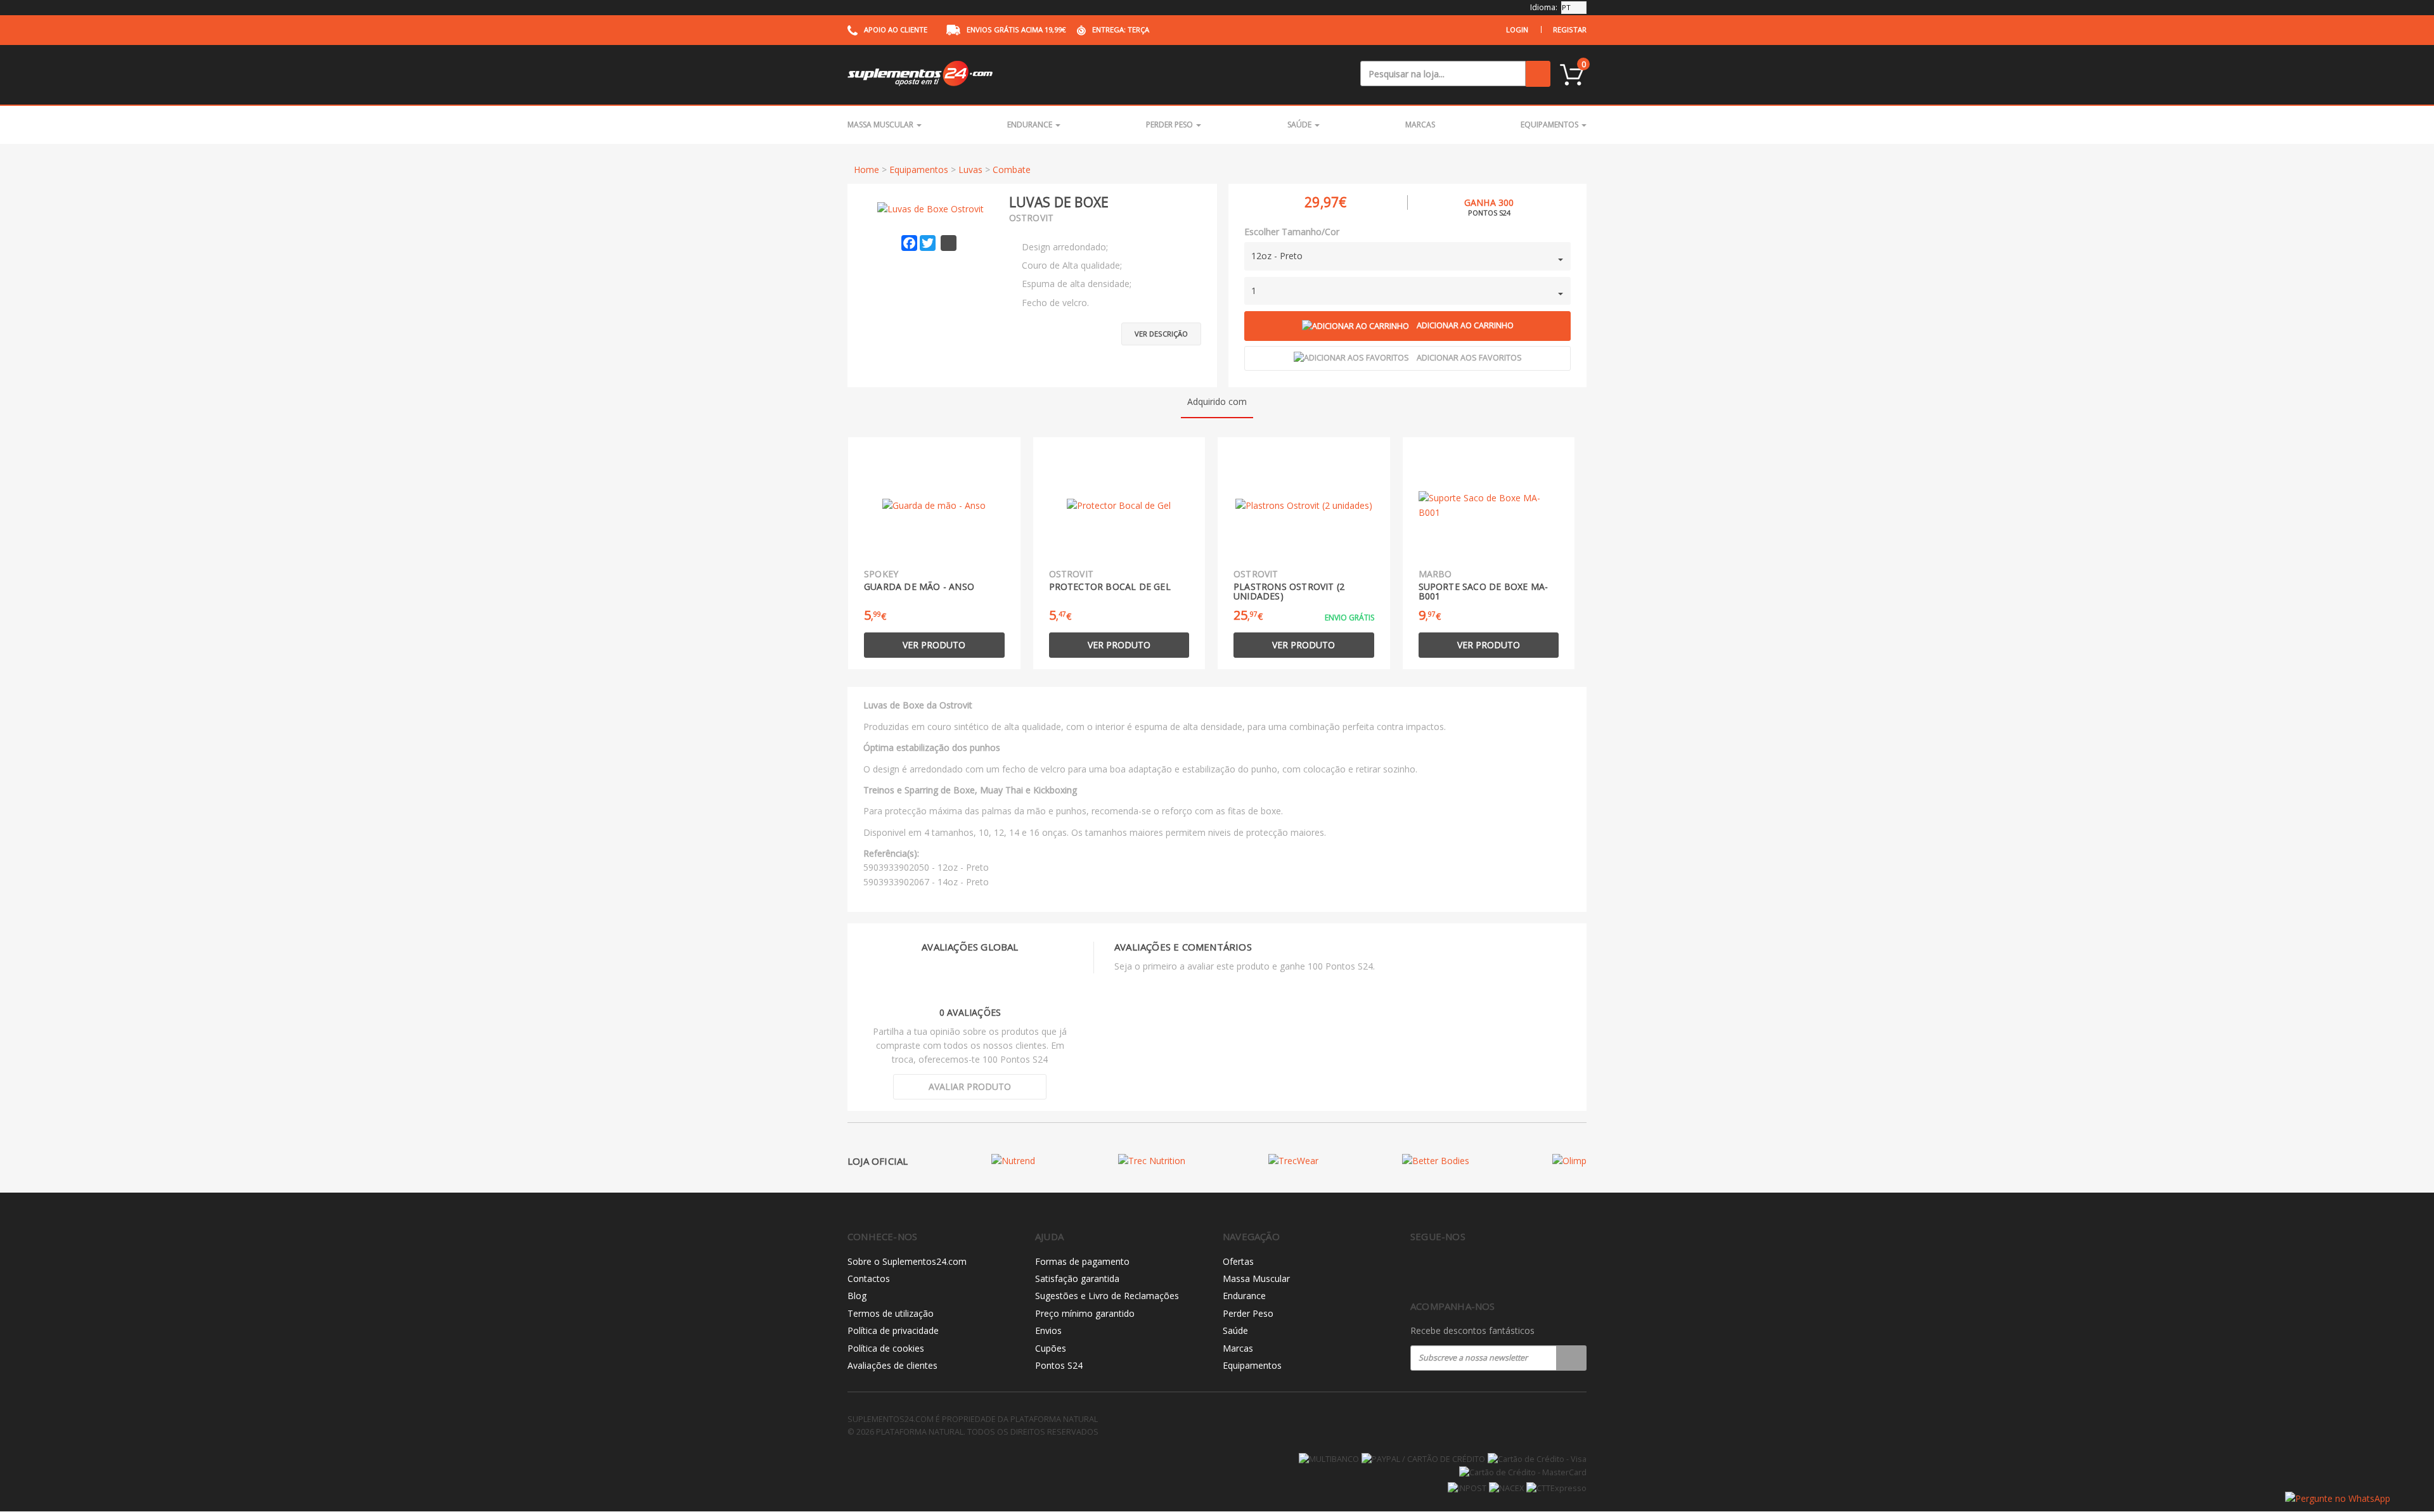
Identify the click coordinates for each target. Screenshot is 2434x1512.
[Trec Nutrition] (1152, 1161)
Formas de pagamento (1082, 1261)
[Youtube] (1471, 1270)
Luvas (970, 170)
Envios (1048, 1330)
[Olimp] (1569, 1161)
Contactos (869, 1278)
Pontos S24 (1059, 1365)
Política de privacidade (893, 1330)
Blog (857, 1296)
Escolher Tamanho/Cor (1292, 232)
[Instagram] (1444, 1270)
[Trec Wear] (1293, 1161)
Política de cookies (886, 1348)
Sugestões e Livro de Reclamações (1107, 1296)
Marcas (1420, 125)
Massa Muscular (881, 125)
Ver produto (934, 645)
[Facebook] (1418, 1270)
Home (866, 170)
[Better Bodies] (1436, 1161)
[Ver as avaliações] (1179, 202)
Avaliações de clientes (892, 1365)
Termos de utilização (891, 1313)
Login (1517, 29)
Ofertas (1238, 1261)
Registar (1570, 29)
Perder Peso (1170, 125)
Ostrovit (1032, 218)
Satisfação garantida (1077, 1278)
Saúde (1300, 125)
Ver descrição (1161, 334)
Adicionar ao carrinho (1465, 325)
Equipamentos (1550, 125)
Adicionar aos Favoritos (1469, 358)
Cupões (1051, 1348)
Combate (1012, 170)
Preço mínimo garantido (1085, 1313)
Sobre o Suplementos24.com (907, 1261)
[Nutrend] (1013, 1161)
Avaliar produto (970, 1086)
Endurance (1031, 125)
